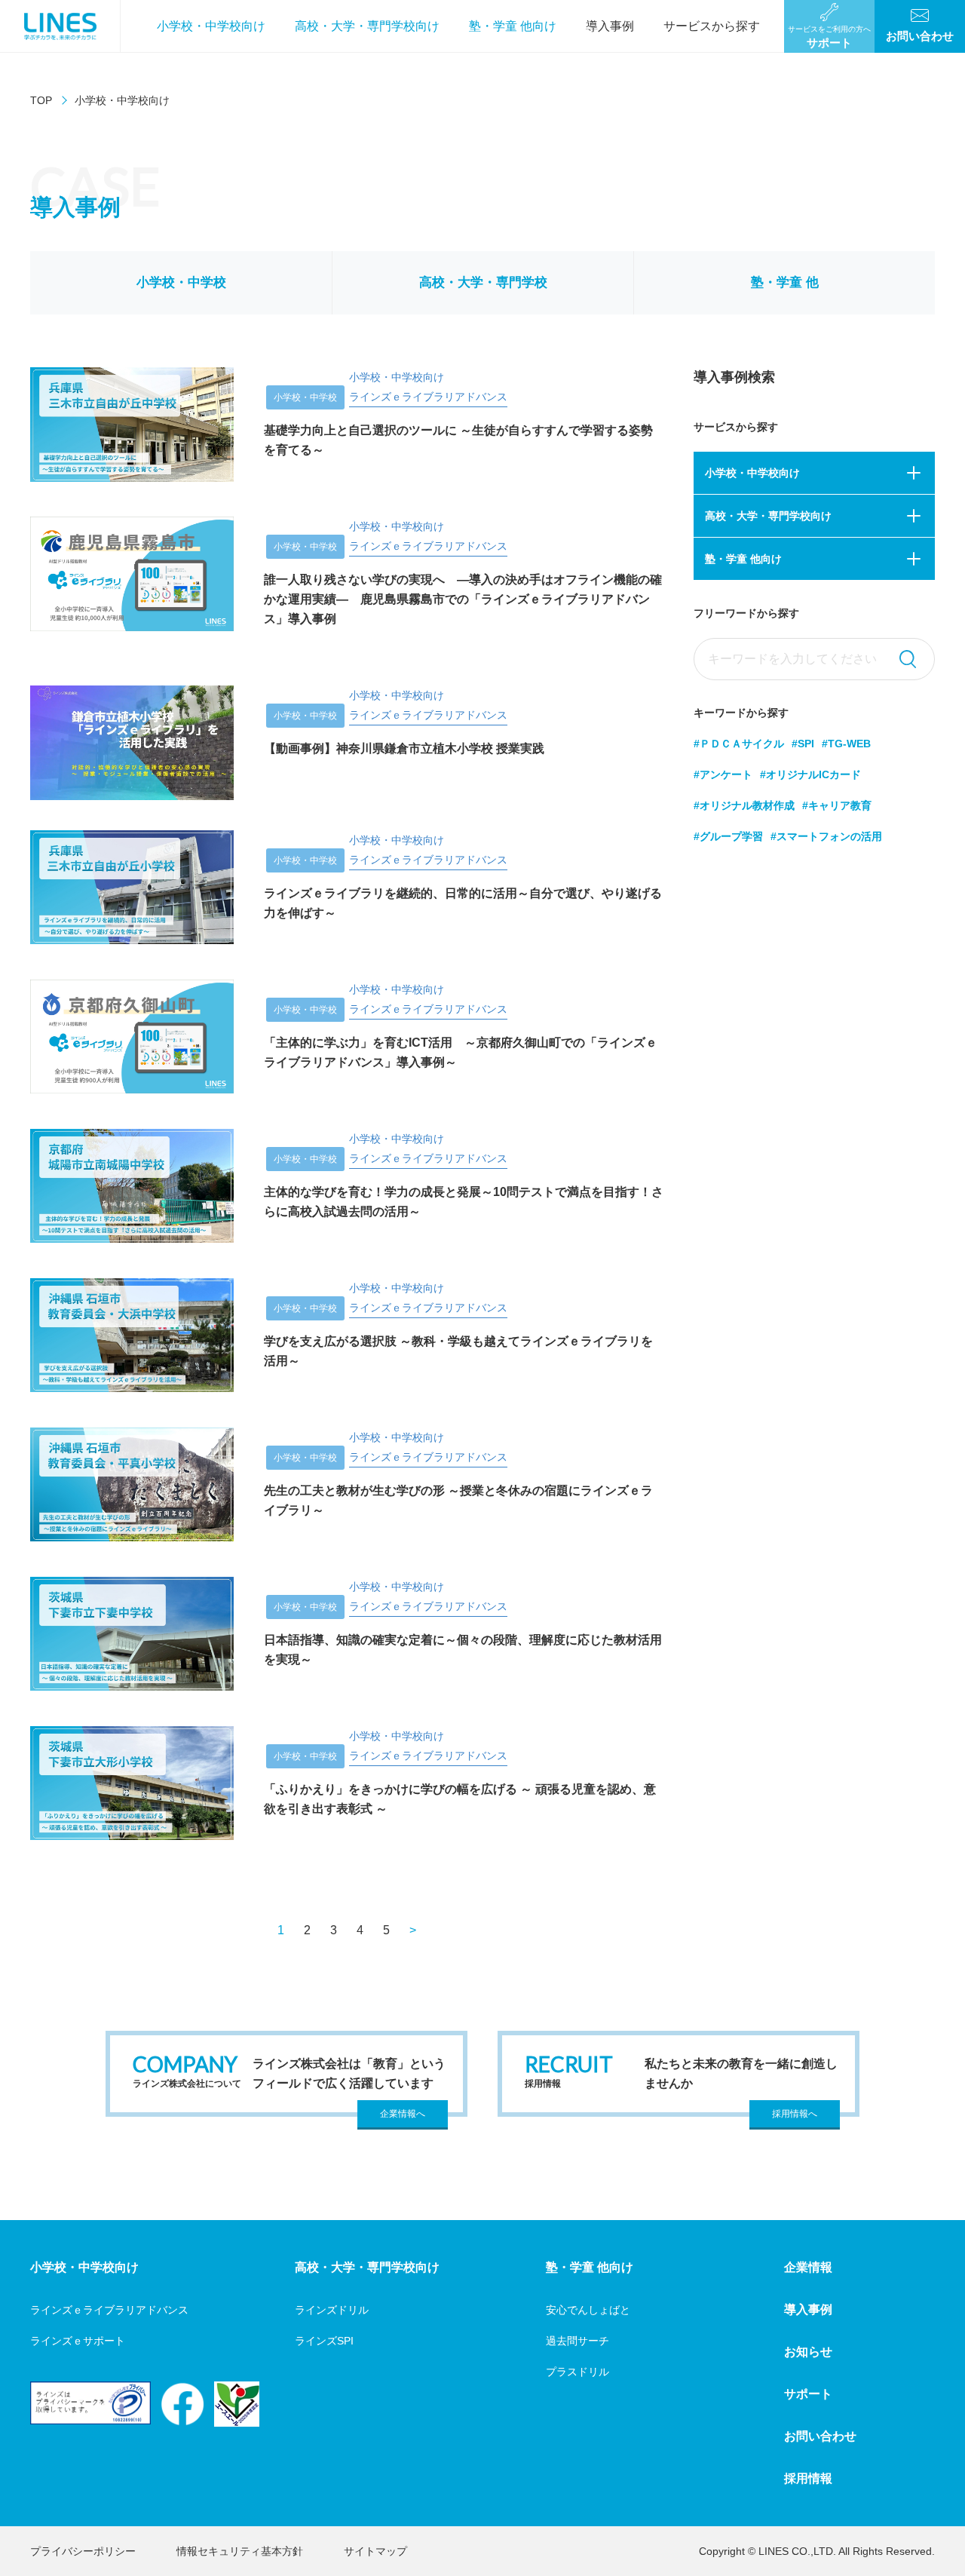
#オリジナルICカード (810, 774)
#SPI (803, 744)
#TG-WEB (846, 744)
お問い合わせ (820, 2436)
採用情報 (808, 2478)
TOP (41, 100)
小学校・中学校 (181, 282)
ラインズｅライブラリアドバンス (109, 2310)
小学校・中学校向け (211, 26)
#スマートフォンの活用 (826, 836)
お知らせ (808, 2352)
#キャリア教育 (837, 805)
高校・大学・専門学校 (483, 282)
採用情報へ (795, 2114)
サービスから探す (712, 26)
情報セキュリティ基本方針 (240, 2551)
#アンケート (723, 774)
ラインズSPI (324, 2341)
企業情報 (808, 2267)
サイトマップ (375, 2551)
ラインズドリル (332, 2310)
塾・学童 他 (785, 282)
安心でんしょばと (588, 2310)
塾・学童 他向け (513, 26)
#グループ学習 (728, 836)
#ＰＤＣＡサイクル (739, 744)
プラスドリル (577, 2372)
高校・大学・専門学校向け (367, 26)
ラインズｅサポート (78, 2341)
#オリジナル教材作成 (744, 805)
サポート (808, 2394)
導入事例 (610, 26)
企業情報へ (403, 2114)
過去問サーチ (577, 2341)
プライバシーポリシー (83, 2551)
